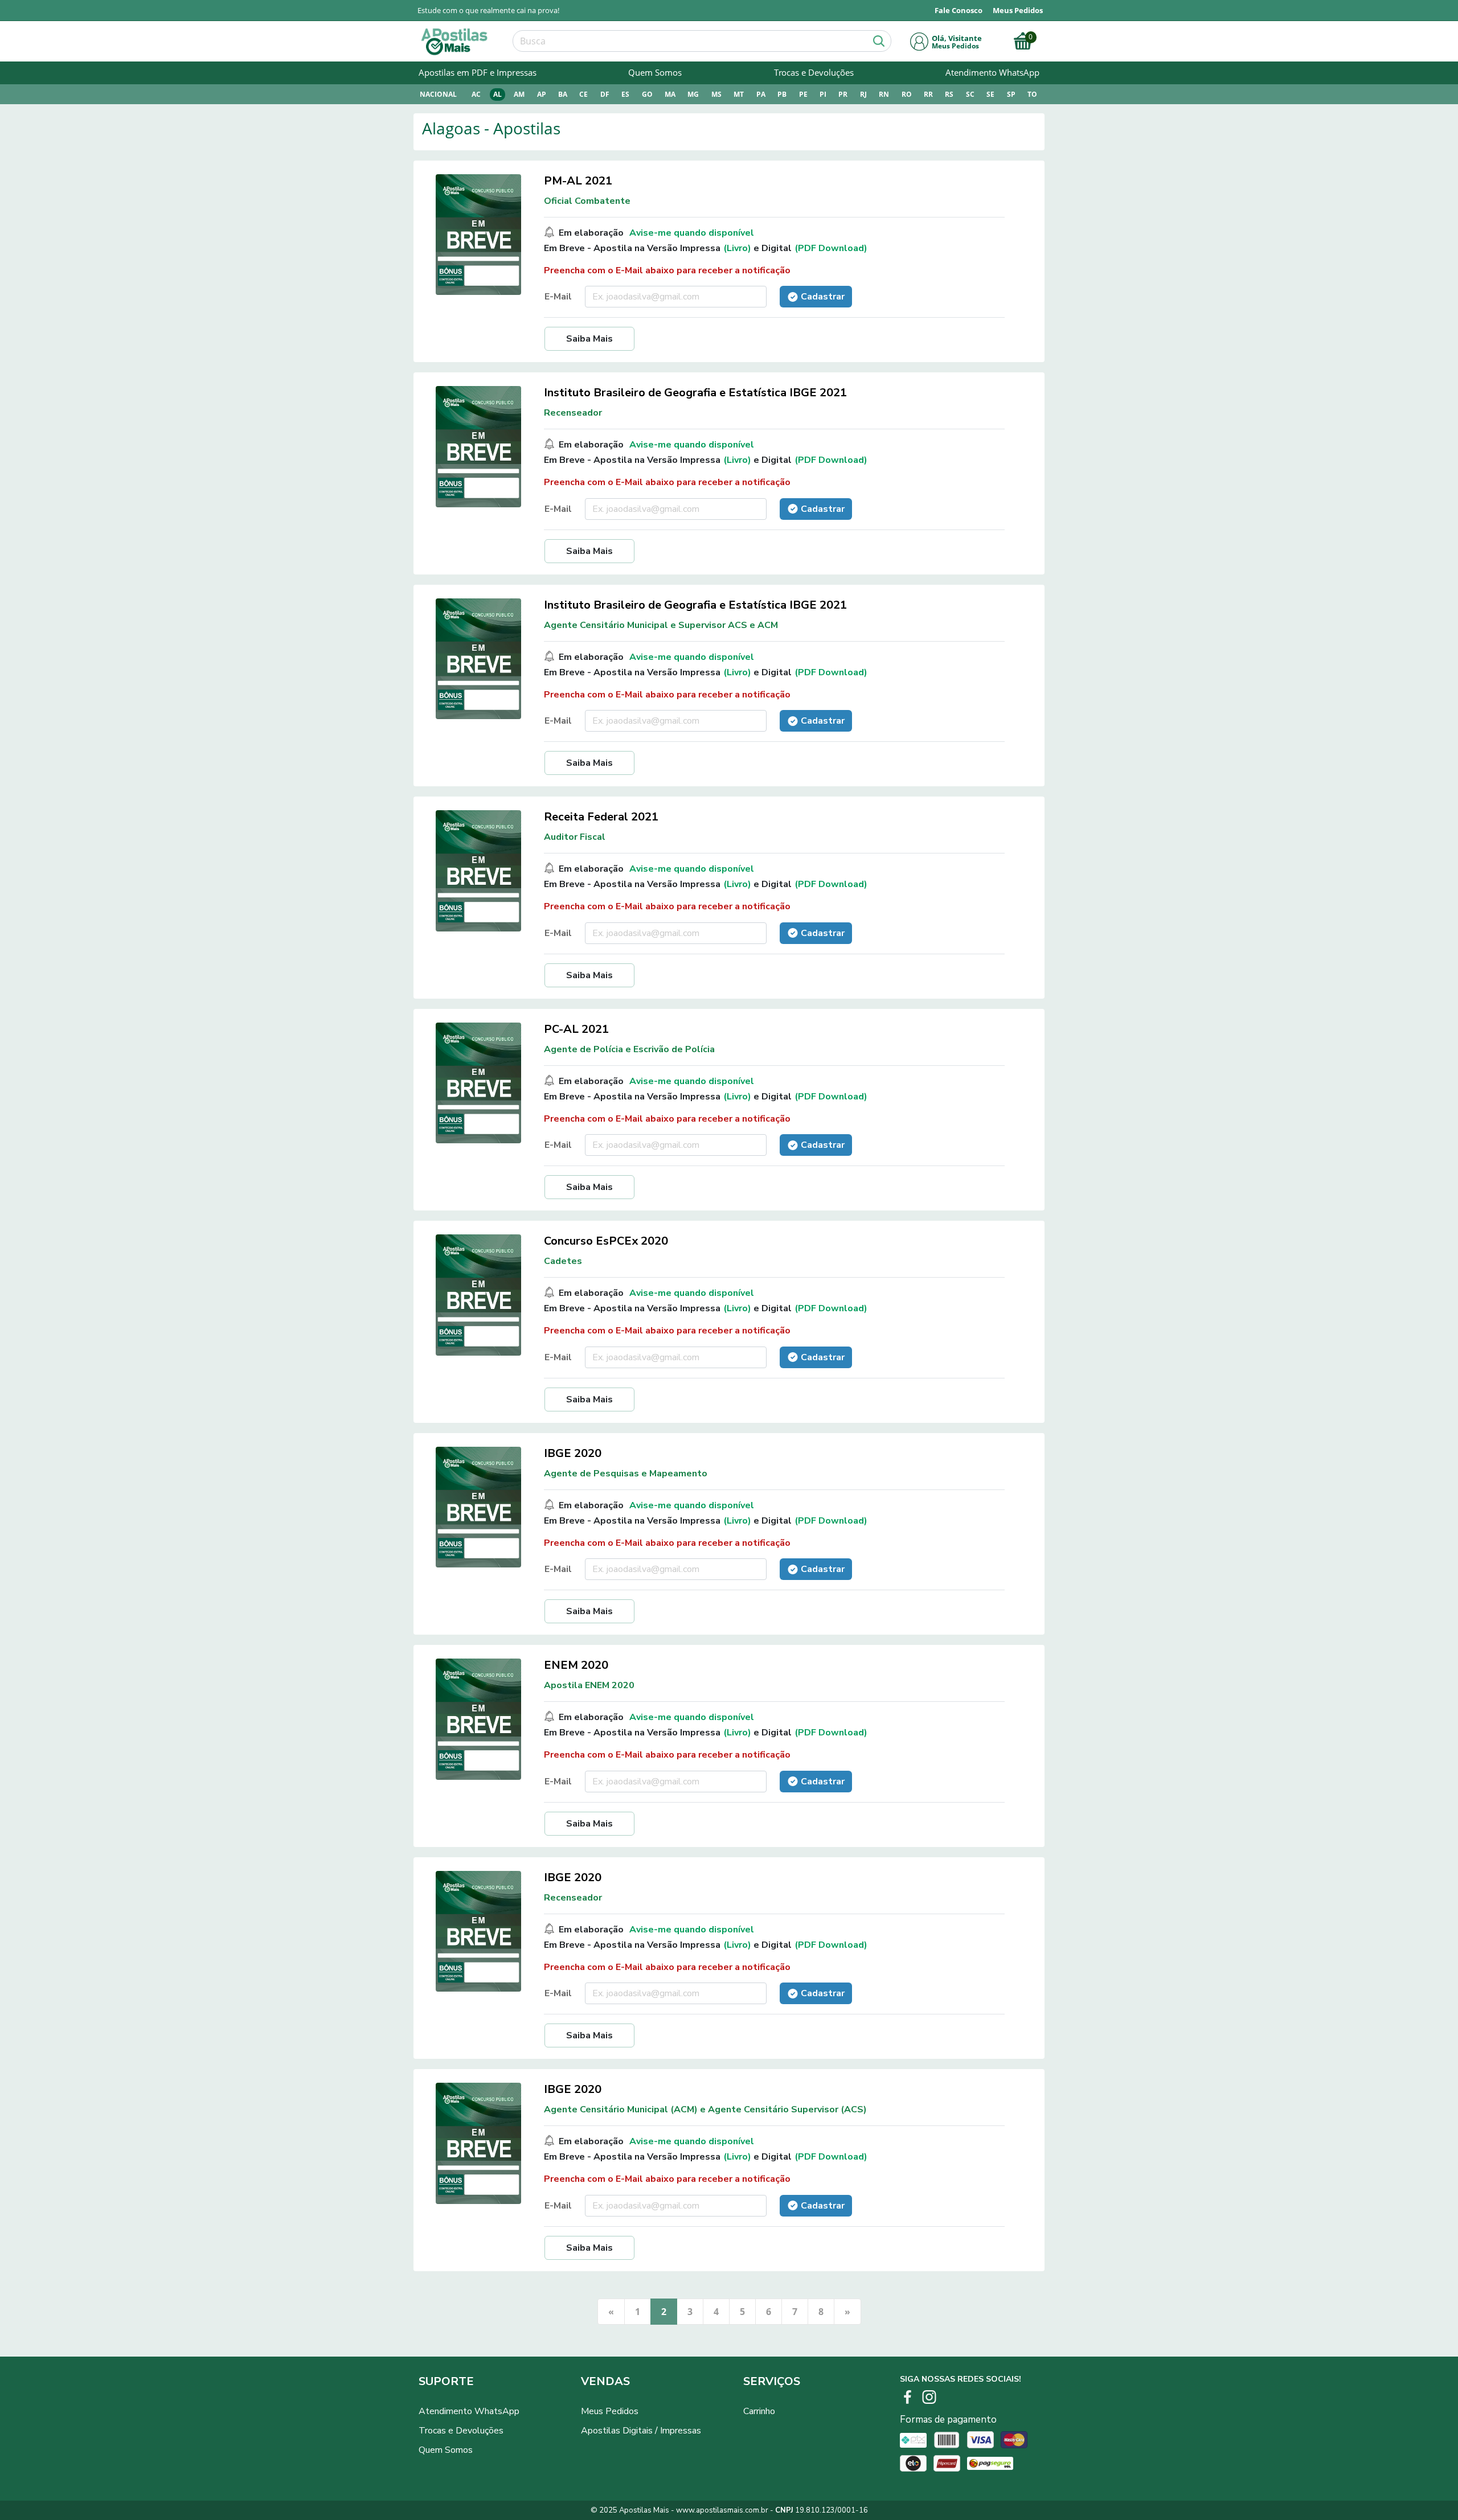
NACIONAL (438, 94)
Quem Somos (655, 72)
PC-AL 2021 (576, 1029)
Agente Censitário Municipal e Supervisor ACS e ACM (661, 625)
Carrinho (759, 2411)
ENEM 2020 (576, 1665)
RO (907, 94)
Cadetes (563, 1261)
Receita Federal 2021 (601, 817)
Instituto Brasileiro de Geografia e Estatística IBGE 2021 (695, 393)
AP (542, 94)
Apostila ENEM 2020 (589, 1685)
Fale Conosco (959, 10)
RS (949, 94)
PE (803, 94)
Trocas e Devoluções (814, 72)
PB (782, 94)
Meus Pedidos (610, 2411)
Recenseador (573, 413)
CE (583, 94)
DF (605, 94)
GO (647, 94)
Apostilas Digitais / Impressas (641, 2431)
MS (716, 94)
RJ (863, 94)
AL (497, 94)
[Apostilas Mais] (453, 42)
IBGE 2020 (573, 1453)
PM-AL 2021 (578, 181)
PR (843, 94)
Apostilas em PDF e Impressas (478, 72)
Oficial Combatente (587, 201)
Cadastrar (823, 297)
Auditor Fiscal (575, 837)
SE (990, 94)
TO (1032, 94)
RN (884, 94)
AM (519, 94)
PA (761, 94)
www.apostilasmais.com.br (722, 2510)
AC (476, 94)
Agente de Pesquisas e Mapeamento (626, 1474)
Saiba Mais (589, 339)
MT (739, 94)
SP (1011, 94)
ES (625, 94)
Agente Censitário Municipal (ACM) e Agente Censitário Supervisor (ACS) (705, 2109)
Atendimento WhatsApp (992, 72)
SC (970, 94)
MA (670, 94)
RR (928, 94)
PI (823, 94)
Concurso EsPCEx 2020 (606, 1241)
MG (693, 94)
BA (563, 94)
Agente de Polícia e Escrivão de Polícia (629, 1049)
